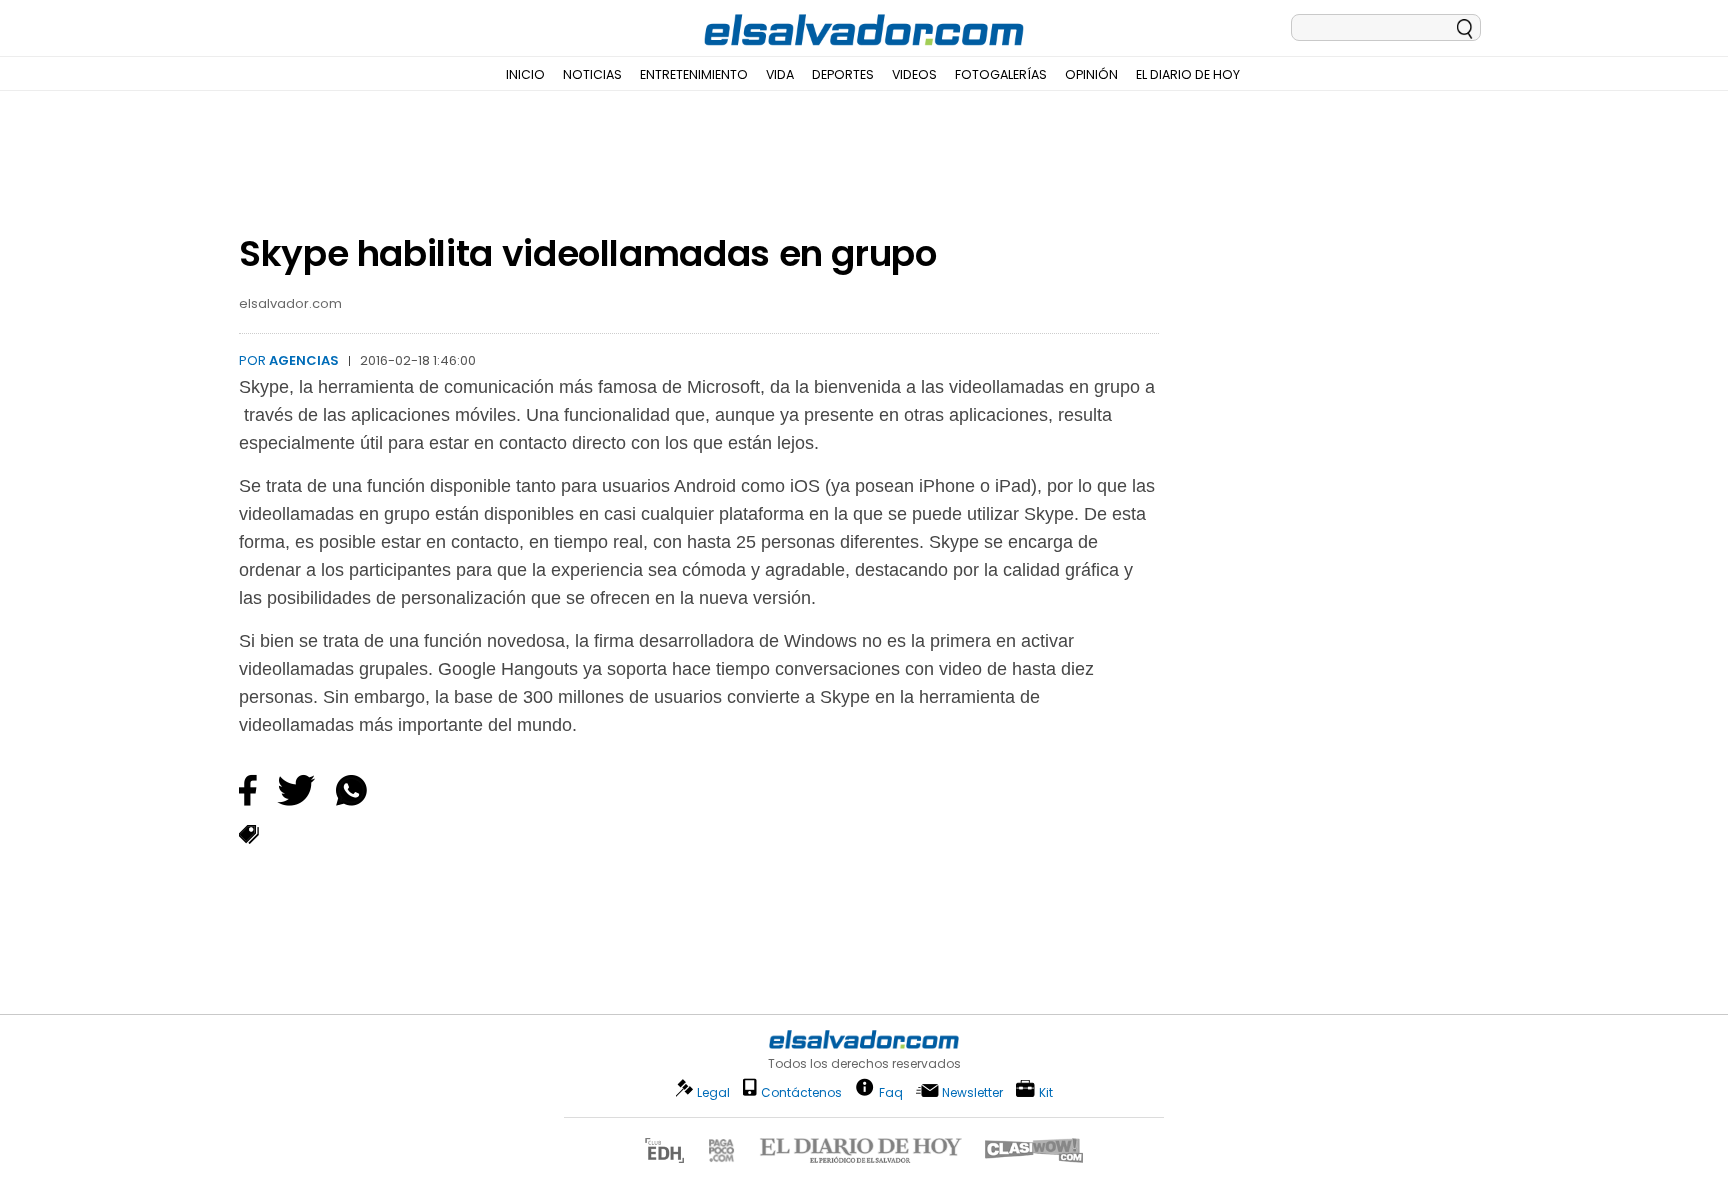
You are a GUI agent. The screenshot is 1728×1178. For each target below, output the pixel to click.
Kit (1046, 1091)
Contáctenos (801, 1092)
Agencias (304, 360)
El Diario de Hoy (1188, 74)
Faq (891, 1091)
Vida (780, 74)
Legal (713, 1092)
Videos (914, 74)
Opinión (1091, 74)
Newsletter (972, 1092)
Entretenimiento (694, 74)
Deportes (843, 74)
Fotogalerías (1001, 74)
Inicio (525, 74)
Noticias (592, 74)
